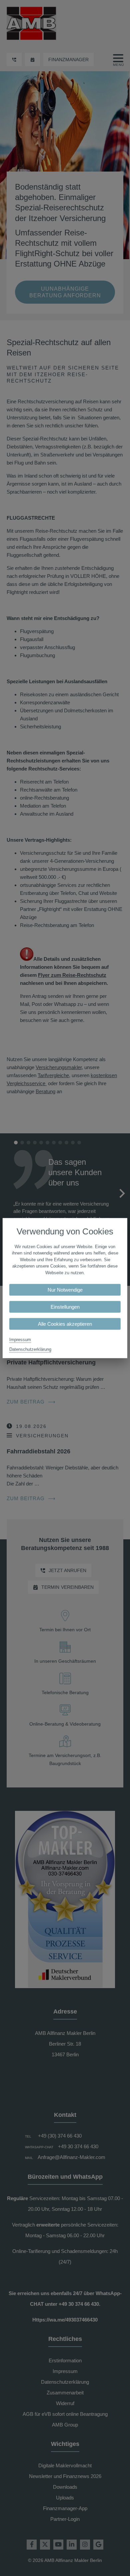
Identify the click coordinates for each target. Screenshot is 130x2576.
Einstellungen (65, 1307)
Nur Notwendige (65, 1290)
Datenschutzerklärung (30, 1349)
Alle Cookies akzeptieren (65, 1324)
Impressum (20, 1339)
